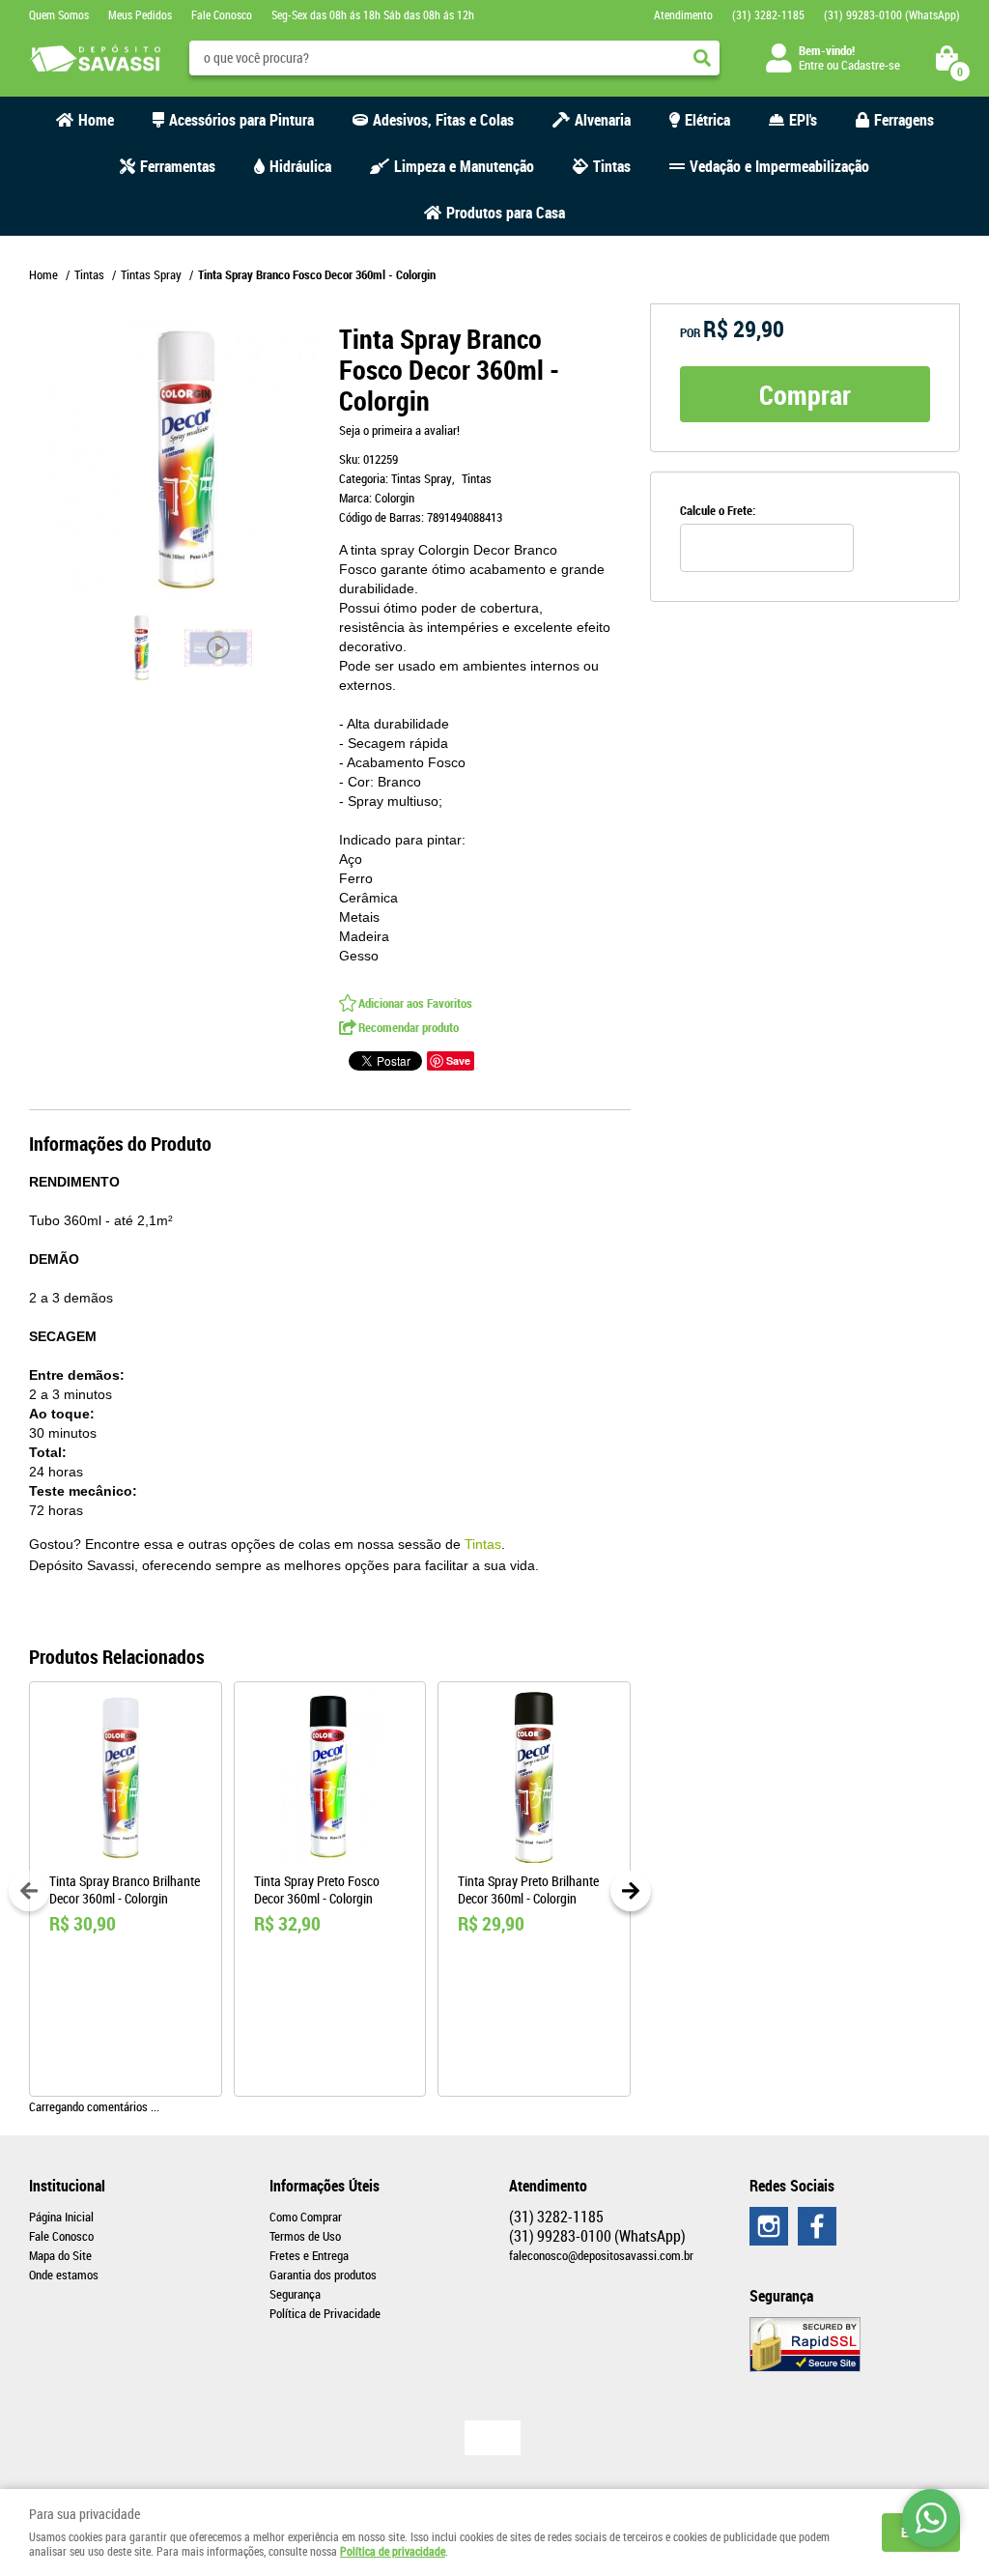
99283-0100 (892, 14)
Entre (811, 65)
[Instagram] (769, 2226)
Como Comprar (306, 2217)
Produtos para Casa (506, 213)
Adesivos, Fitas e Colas (443, 120)
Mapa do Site (60, 2255)
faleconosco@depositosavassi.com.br (601, 2255)
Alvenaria (603, 120)
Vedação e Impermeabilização (779, 166)
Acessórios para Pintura (241, 120)
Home (96, 120)
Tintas (612, 166)
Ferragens (904, 120)
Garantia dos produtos (323, 2275)
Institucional (67, 2186)
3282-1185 (768, 14)
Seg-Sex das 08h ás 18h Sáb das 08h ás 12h (373, 14)
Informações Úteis (325, 2186)
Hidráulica (300, 166)
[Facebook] (817, 2226)
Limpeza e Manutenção (464, 166)
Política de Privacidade (325, 2313)
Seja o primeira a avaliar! (399, 430)
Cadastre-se (871, 65)
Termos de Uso (305, 2236)
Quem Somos (59, 14)
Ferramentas (178, 166)
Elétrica (707, 120)
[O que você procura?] (702, 58)
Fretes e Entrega (309, 2255)
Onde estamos (64, 2275)
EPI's (803, 120)
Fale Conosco (222, 14)
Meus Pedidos (140, 14)
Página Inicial (61, 2217)
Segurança (295, 2294)
